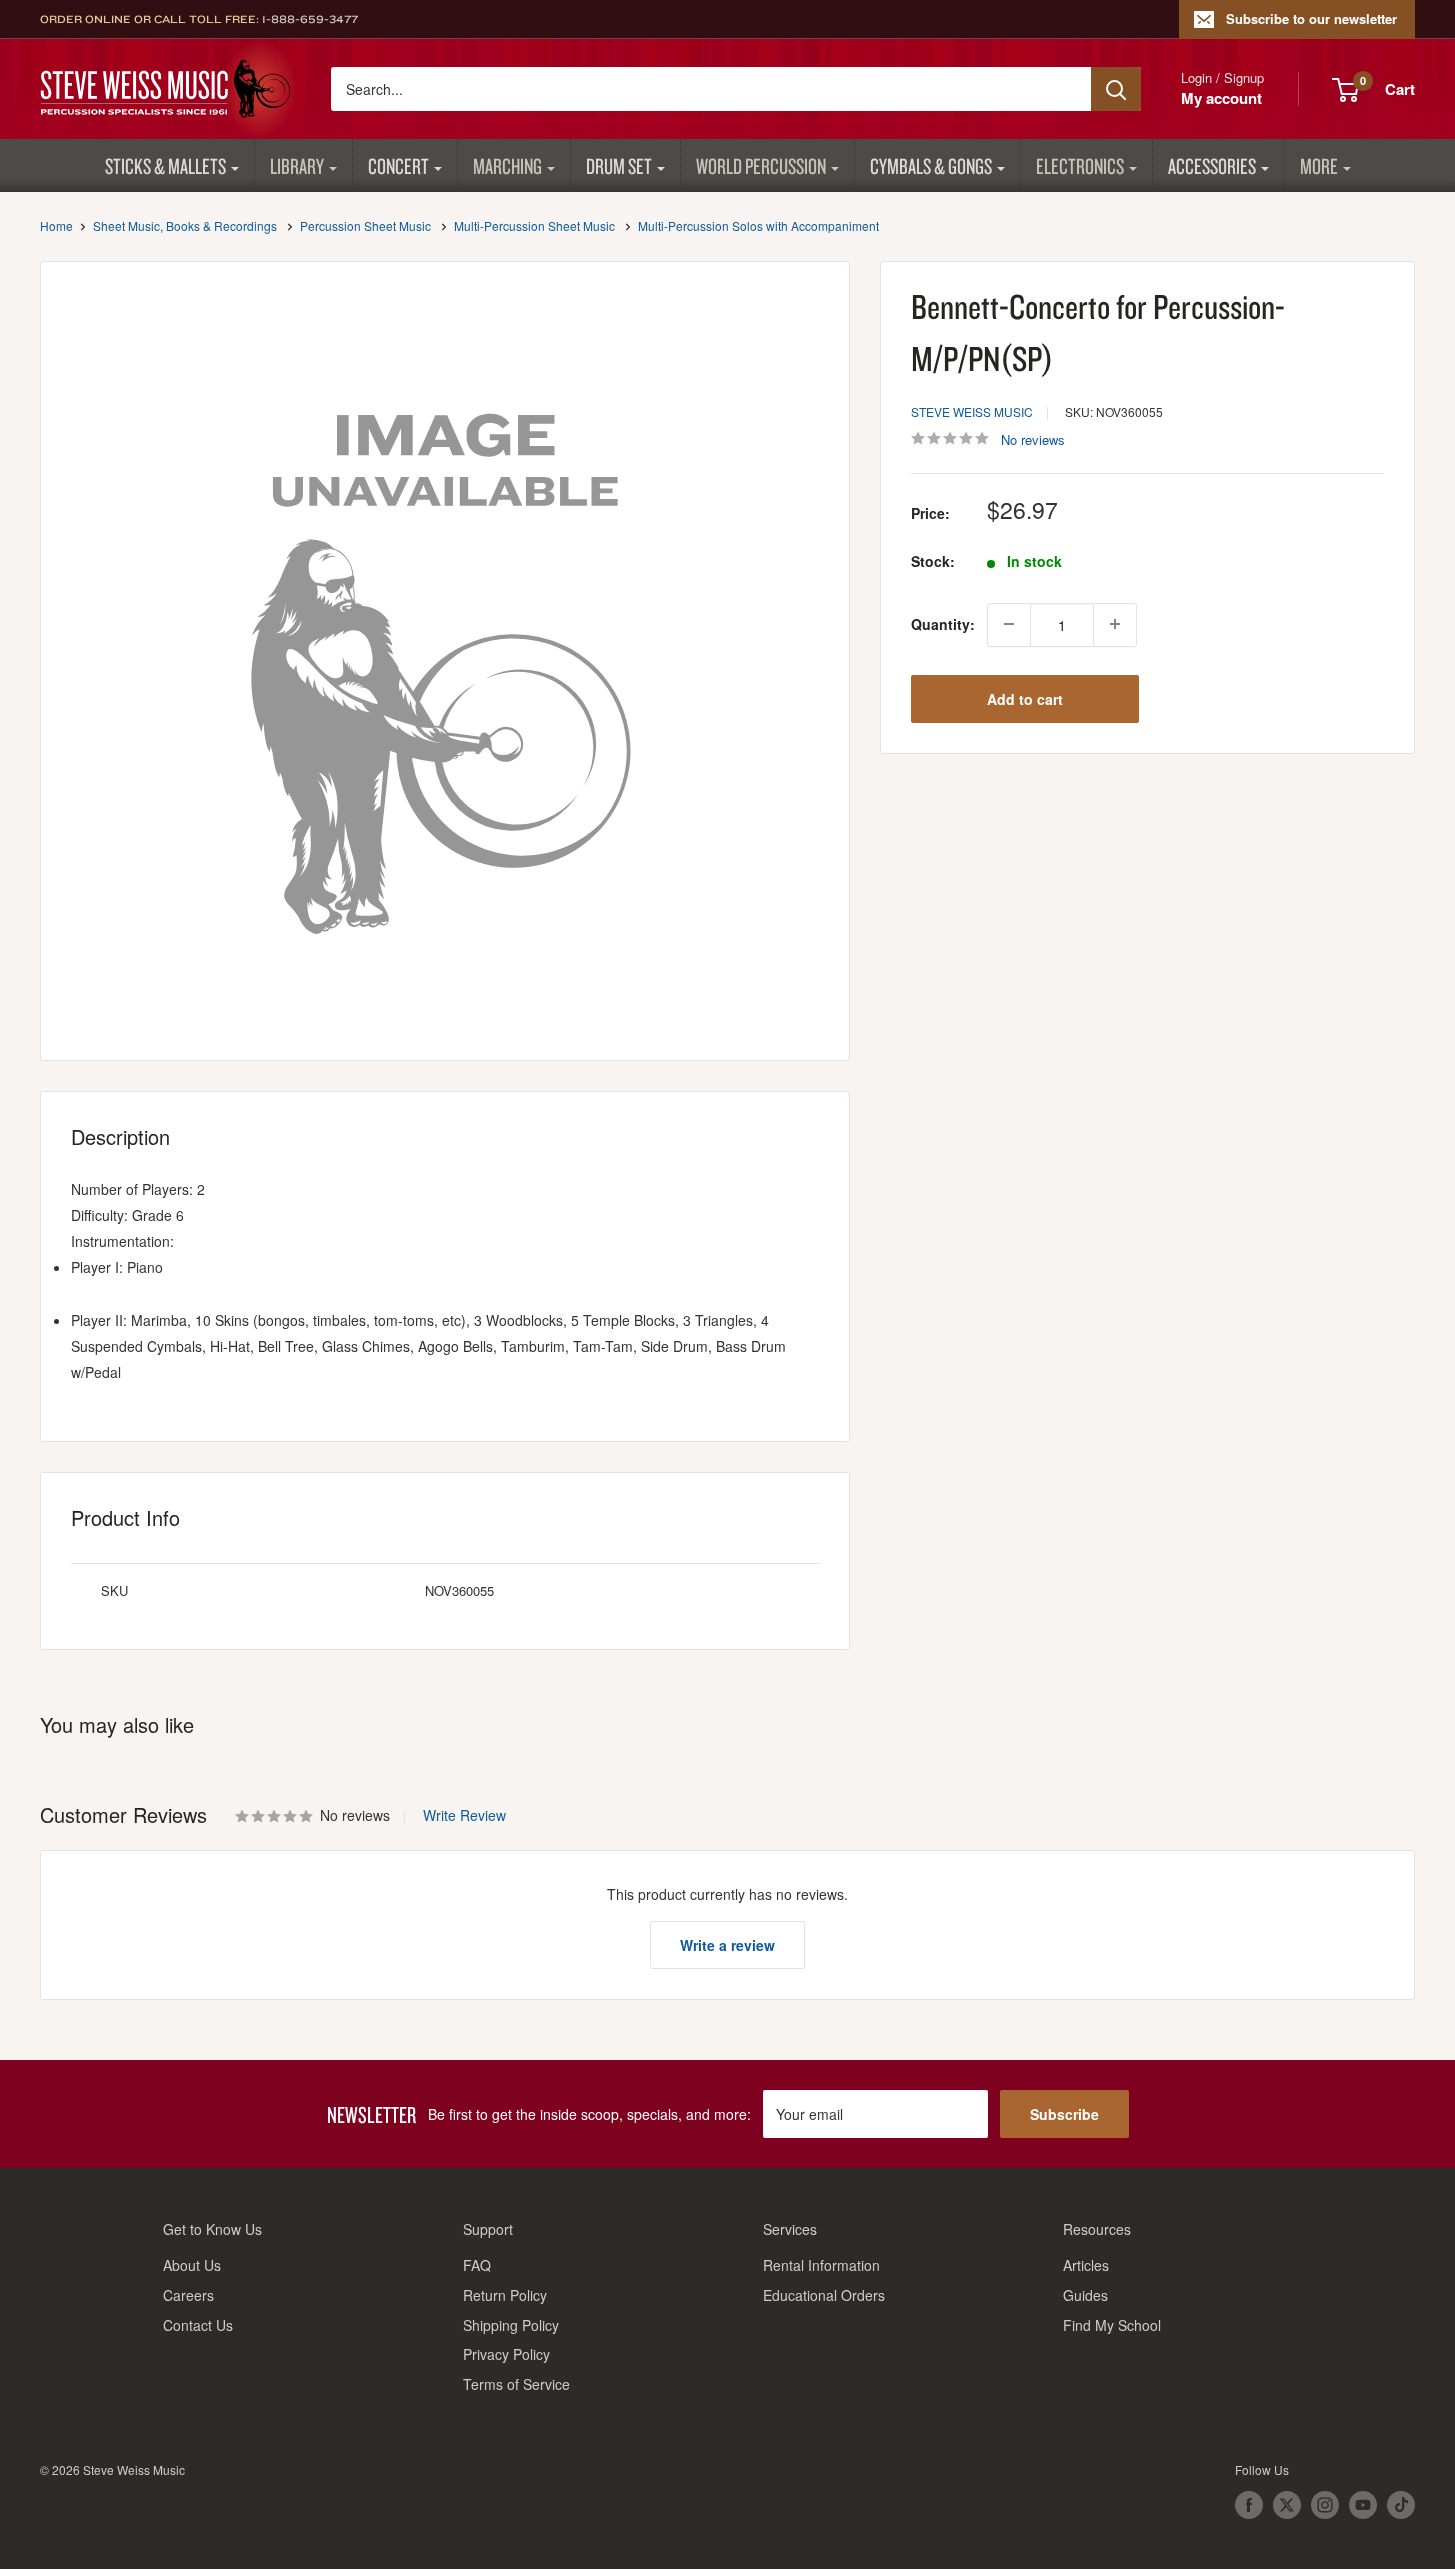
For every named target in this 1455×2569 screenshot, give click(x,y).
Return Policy (505, 2295)
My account (1221, 98)
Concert (398, 165)
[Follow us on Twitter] (1287, 2505)
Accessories (1212, 165)
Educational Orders (824, 2295)
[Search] (1116, 89)
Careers (188, 2295)
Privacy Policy (506, 2354)
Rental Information (821, 2265)
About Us (192, 2265)
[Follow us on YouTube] (1363, 2505)
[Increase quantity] (1115, 624)
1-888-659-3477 (310, 19)
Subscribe (1064, 2114)
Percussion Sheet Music (365, 225)
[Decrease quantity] (1009, 624)
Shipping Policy (511, 2325)
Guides (1085, 2295)
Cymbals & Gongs (931, 165)
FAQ (477, 2265)
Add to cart (1025, 698)
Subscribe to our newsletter (1311, 18)
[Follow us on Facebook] (1249, 2505)
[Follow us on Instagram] (1325, 2505)
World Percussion (761, 165)
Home (56, 225)
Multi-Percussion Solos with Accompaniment (758, 225)
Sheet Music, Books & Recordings (185, 225)
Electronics (1080, 165)
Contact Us (198, 2325)
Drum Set (619, 165)
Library (297, 165)
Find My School (1112, 2325)
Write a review (727, 1945)
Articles (1086, 2265)
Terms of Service (516, 2384)
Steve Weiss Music (972, 411)
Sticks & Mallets (165, 165)
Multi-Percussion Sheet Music (534, 225)
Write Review (464, 1815)
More (1319, 165)
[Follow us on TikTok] (1401, 2505)
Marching (507, 165)
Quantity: (943, 624)
